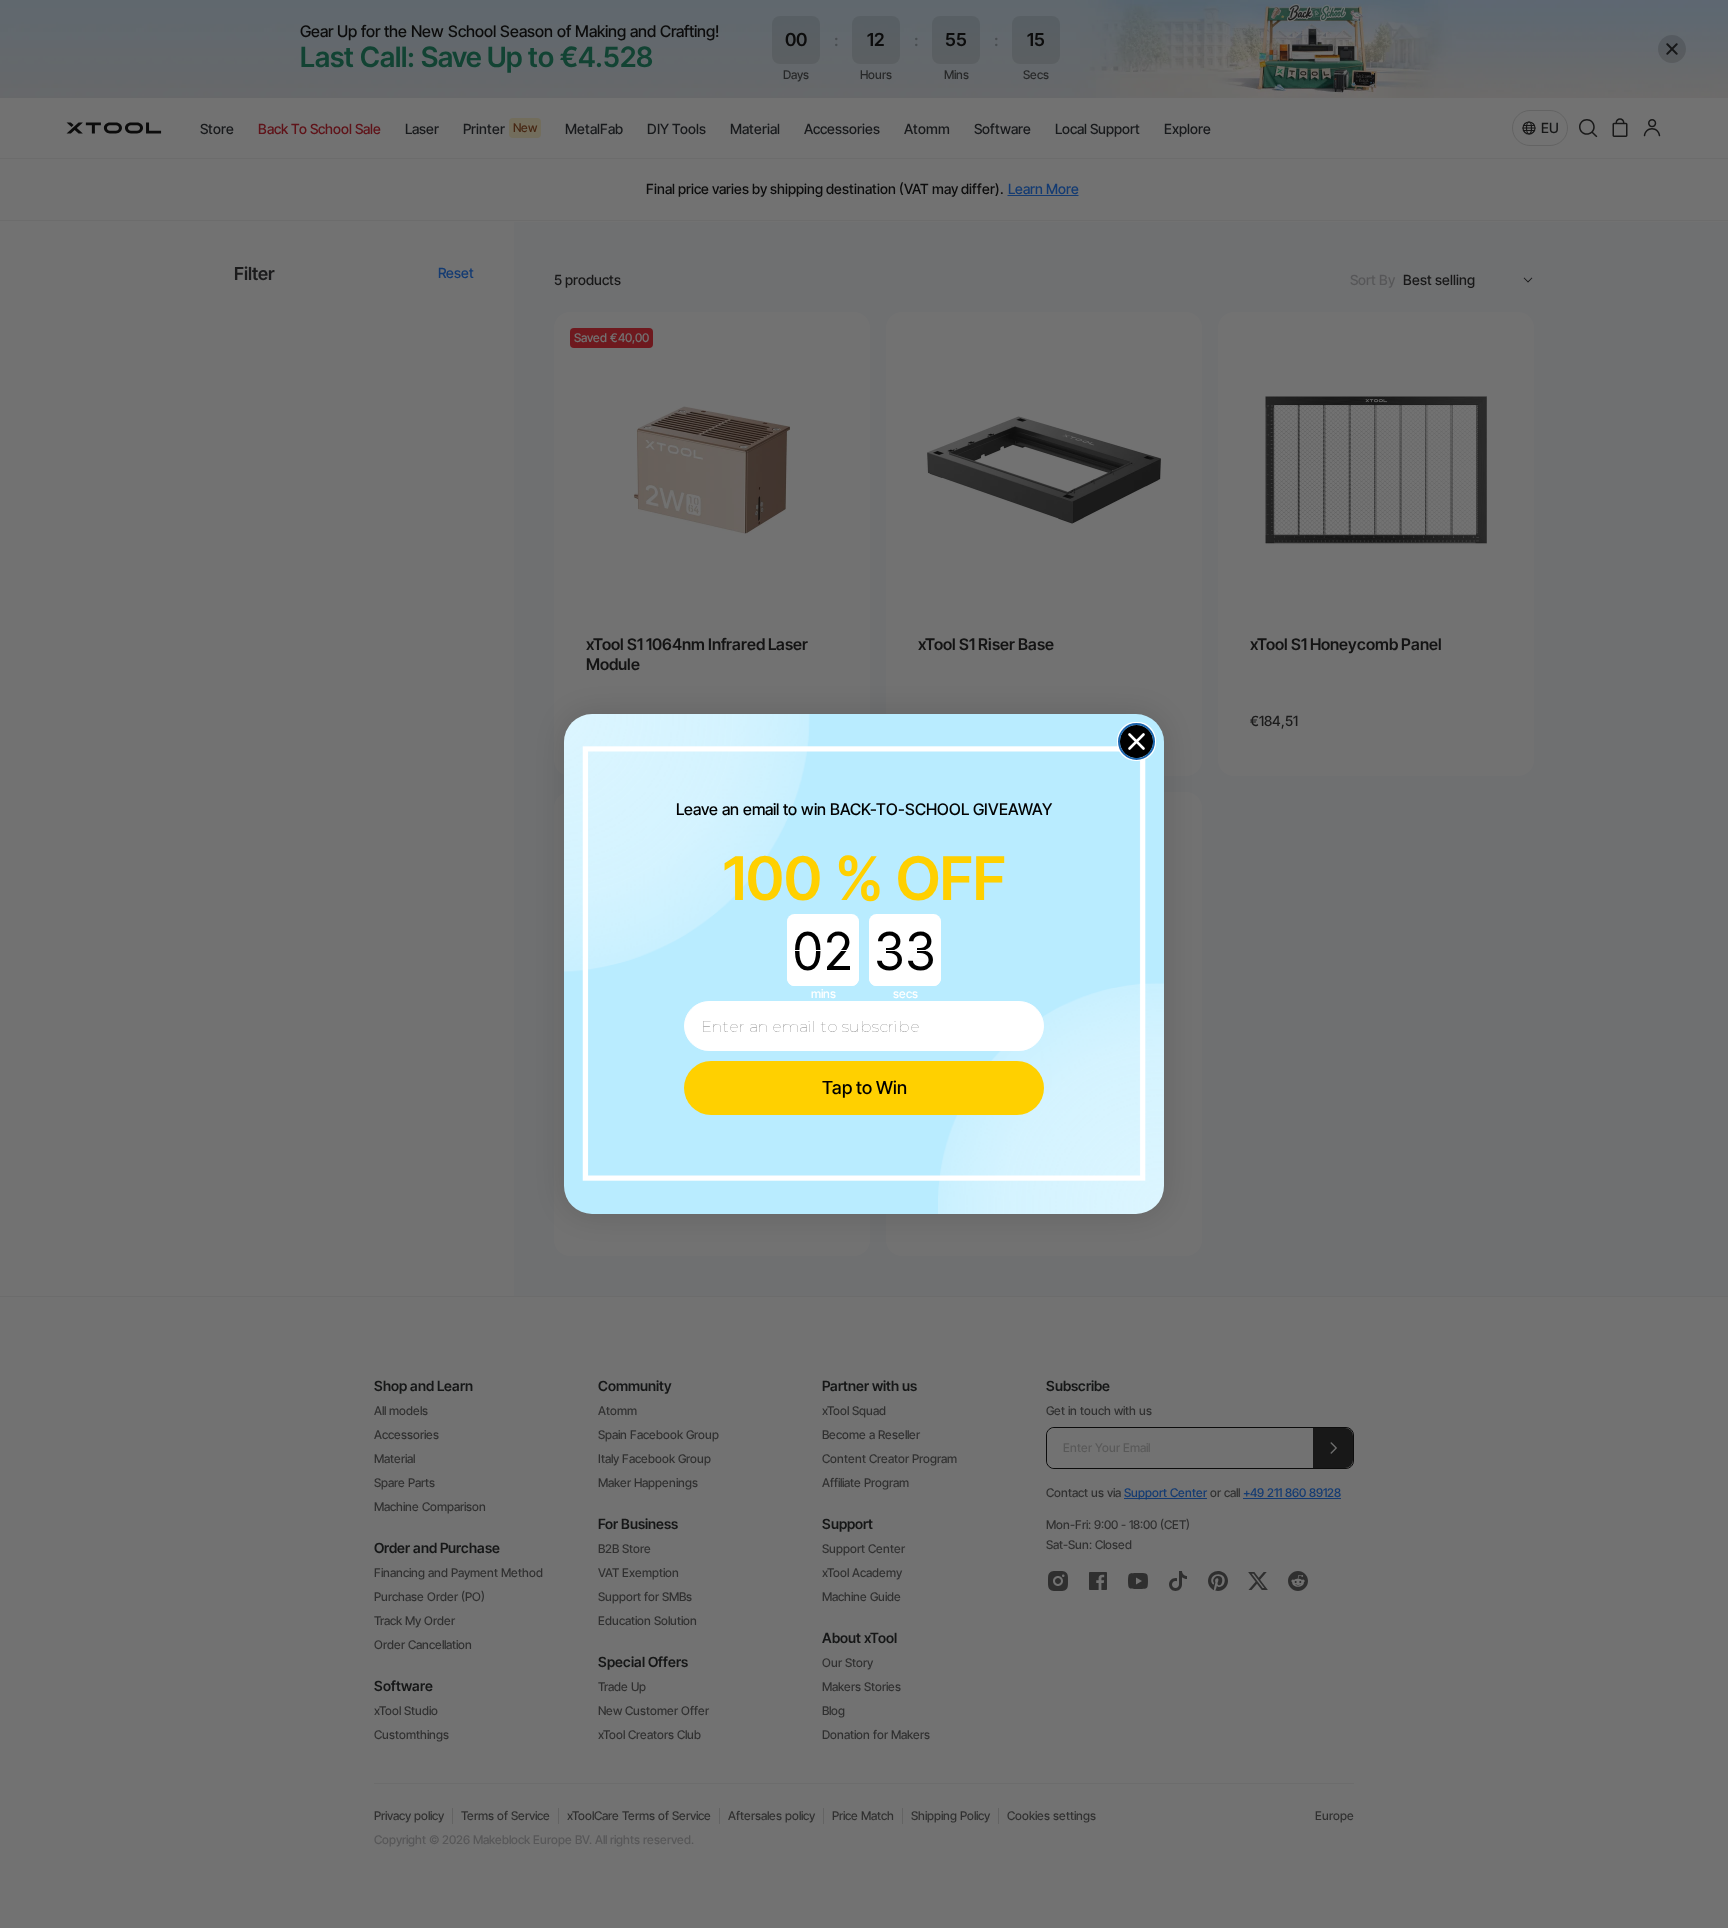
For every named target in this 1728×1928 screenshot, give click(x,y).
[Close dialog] (1136, 741)
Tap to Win (864, 1087)
